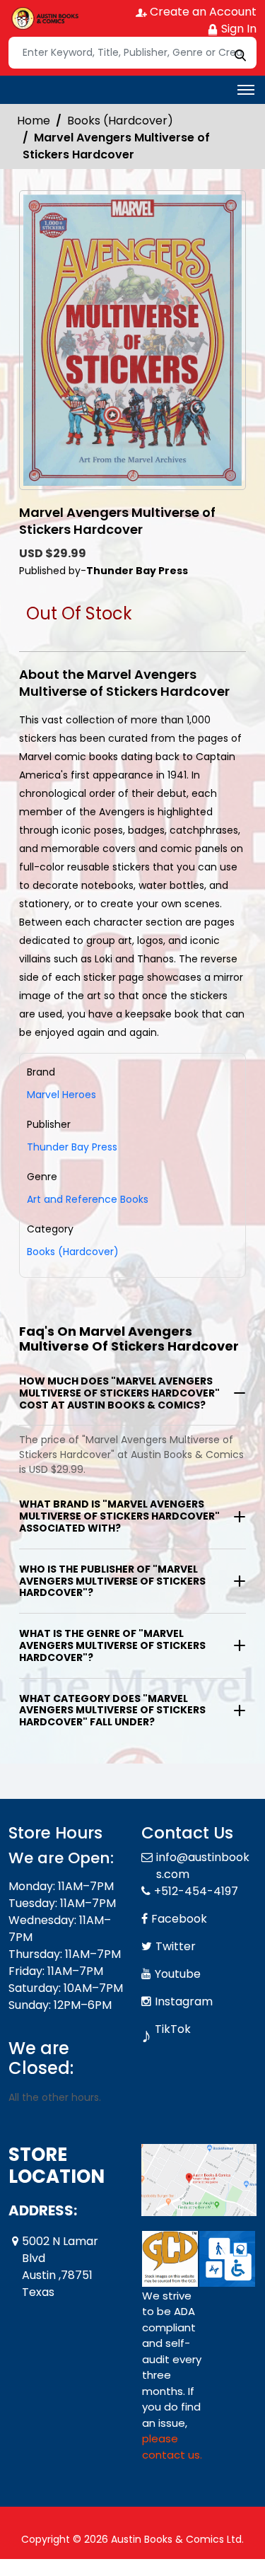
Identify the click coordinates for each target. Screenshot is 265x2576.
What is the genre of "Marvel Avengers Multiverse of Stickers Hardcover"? (112, 1645)
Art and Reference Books (88, 1199)
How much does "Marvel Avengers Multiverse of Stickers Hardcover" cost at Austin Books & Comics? (119, 1393)
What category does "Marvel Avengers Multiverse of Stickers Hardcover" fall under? (112, 1710)
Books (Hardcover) (120, 121)
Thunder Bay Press (72, 1147)
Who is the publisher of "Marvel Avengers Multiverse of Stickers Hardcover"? (112, 1581)
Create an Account (202, 12)
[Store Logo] (44, 18)
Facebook (179, 1919)
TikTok (173, 2029)
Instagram (184, 2001)
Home (34, 121)
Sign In (237, 29)
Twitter (176, 1946)
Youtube (178, 1974)
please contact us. (172, 2447)
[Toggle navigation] (246, 90)
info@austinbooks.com (203, 1866)
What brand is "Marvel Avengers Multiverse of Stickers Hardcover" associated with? (119, 1516)
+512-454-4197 (196, 1891)
